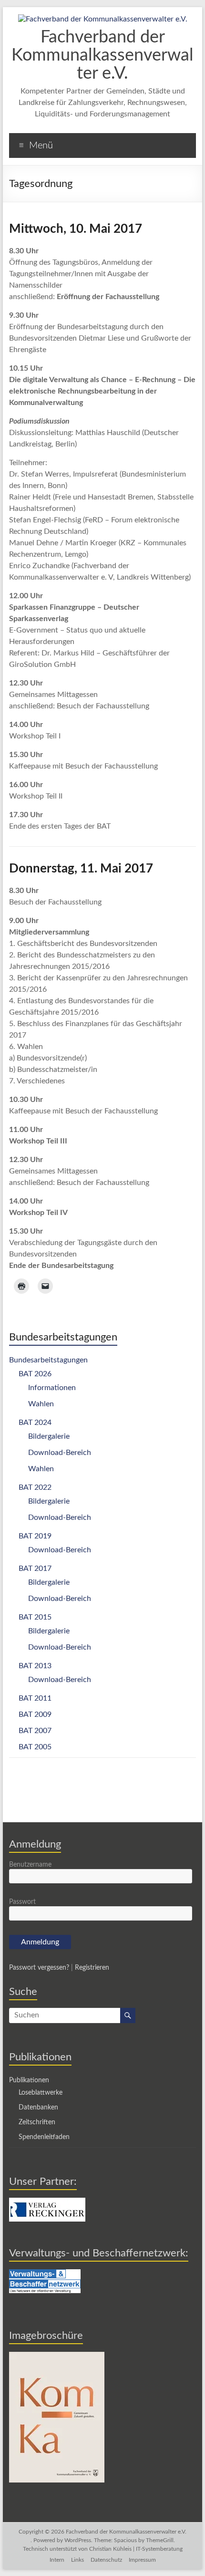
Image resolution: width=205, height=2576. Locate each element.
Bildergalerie (49, 1436)
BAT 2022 (35, 1487)
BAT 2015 (35, 1617)
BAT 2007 (35, 1731)
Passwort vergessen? (39, 1968)
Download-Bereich (60, 1453)
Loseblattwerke (41, 2093)
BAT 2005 (35, 1747)
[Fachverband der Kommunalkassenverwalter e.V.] (103, 19)
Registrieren (92, 1968)
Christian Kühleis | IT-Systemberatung (136, 2549)
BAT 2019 (35, 1536)
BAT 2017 (35, 1568)
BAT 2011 (35, 1698)
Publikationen (29, 2080)
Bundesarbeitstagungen (48, 1360)
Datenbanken (38, 2108)
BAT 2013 (35, 1666)
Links (77, 2560)
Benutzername (30, 1865)
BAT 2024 (35, 1423)
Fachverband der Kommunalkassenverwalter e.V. (102, 55)
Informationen (52, 1388)
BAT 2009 (35, 1714)
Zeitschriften (37, 2122)
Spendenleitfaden (44, 2137)
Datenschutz (106, 2560)
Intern (57, 2560)
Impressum (142, 2560)
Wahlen (41, 1404)
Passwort (22, 1902)
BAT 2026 (35, 1374)
